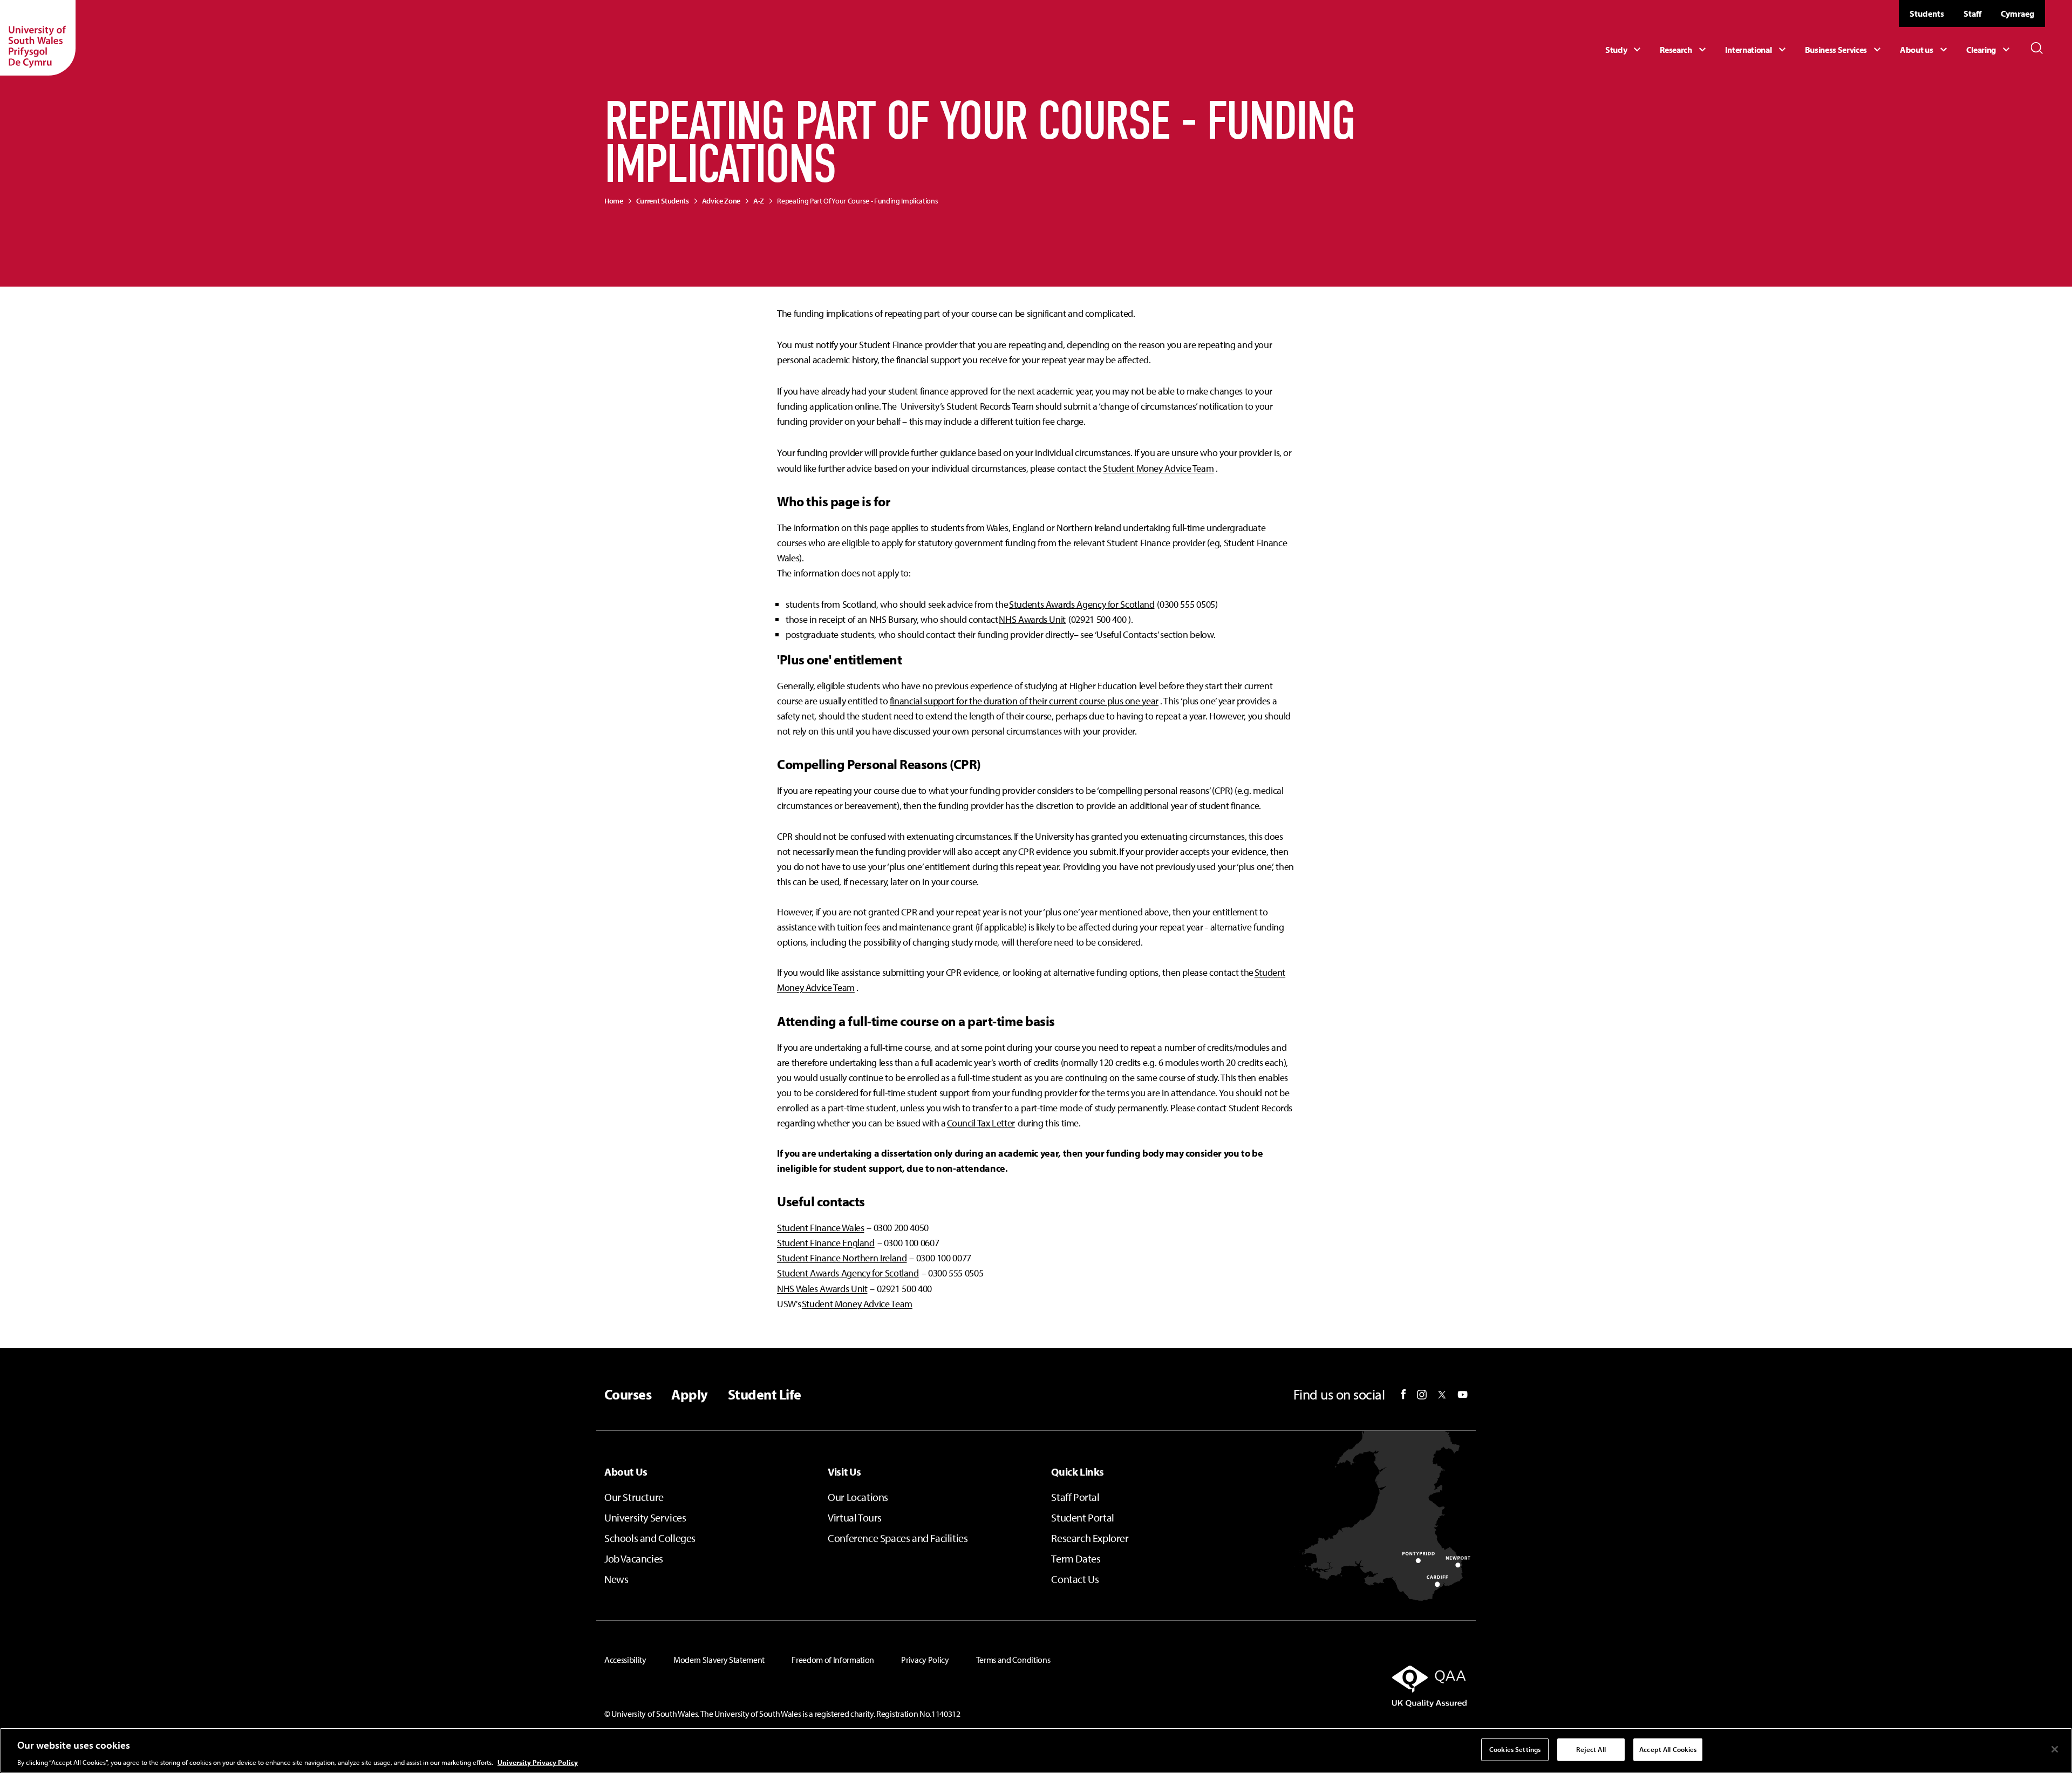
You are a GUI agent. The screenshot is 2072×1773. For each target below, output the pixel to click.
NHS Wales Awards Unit (822, 1289)
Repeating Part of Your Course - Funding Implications (857, 201)
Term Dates (1076, 1558)
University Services (645, 1517)
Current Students (663, 201)
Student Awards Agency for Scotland (848, 1273)
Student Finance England (826, 1243)
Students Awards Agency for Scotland (1082, 604)
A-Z (759, 201)
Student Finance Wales (820, 1228)
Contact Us (1075, 1579)
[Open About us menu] (1925, 50)
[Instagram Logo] (1422, 1395)
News (616, 1579)
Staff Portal (1075, 1497)
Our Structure (634, 1497)
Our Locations (858, 1497)
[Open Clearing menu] (1989, 50)
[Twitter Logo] (1442, 1395)
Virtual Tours (855, 1517)
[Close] (2055, 1749)
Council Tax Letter (981, 1123)
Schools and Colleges (650, 1538)
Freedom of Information (833, 1660)
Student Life (765, 1395)
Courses (628, 1395)
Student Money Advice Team (1158, 468)
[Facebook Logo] (1403, 1394)
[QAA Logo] (1329, 1686)
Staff (1972, 13)
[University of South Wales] (38, 38)
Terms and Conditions (1013, 1660)
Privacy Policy (925, 1660)
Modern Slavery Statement (719, 1660)
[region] (1036, 1750)
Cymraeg (2018, 13)
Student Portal (1082, 1517)
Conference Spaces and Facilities (898, 1538)
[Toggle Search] (2037, 48)
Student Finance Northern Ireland (842, 1258)
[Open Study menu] (1624, 50)
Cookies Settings (1515, 1749)
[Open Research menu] (1684, 50)
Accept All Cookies (1668, 1749)
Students (1927, 13)
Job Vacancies (634, 1558)
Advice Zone (721, 201)
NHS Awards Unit (1032, 619)
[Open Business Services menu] (1845, 50)
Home (614, 201)
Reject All (1591, 1749)
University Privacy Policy (538, 1762)
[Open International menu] (1757, 50)
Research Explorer (1090, 1538)
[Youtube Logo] (1463, 1395)
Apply (689, 1395)
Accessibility (625, 1660)
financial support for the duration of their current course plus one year (1024, 701)
